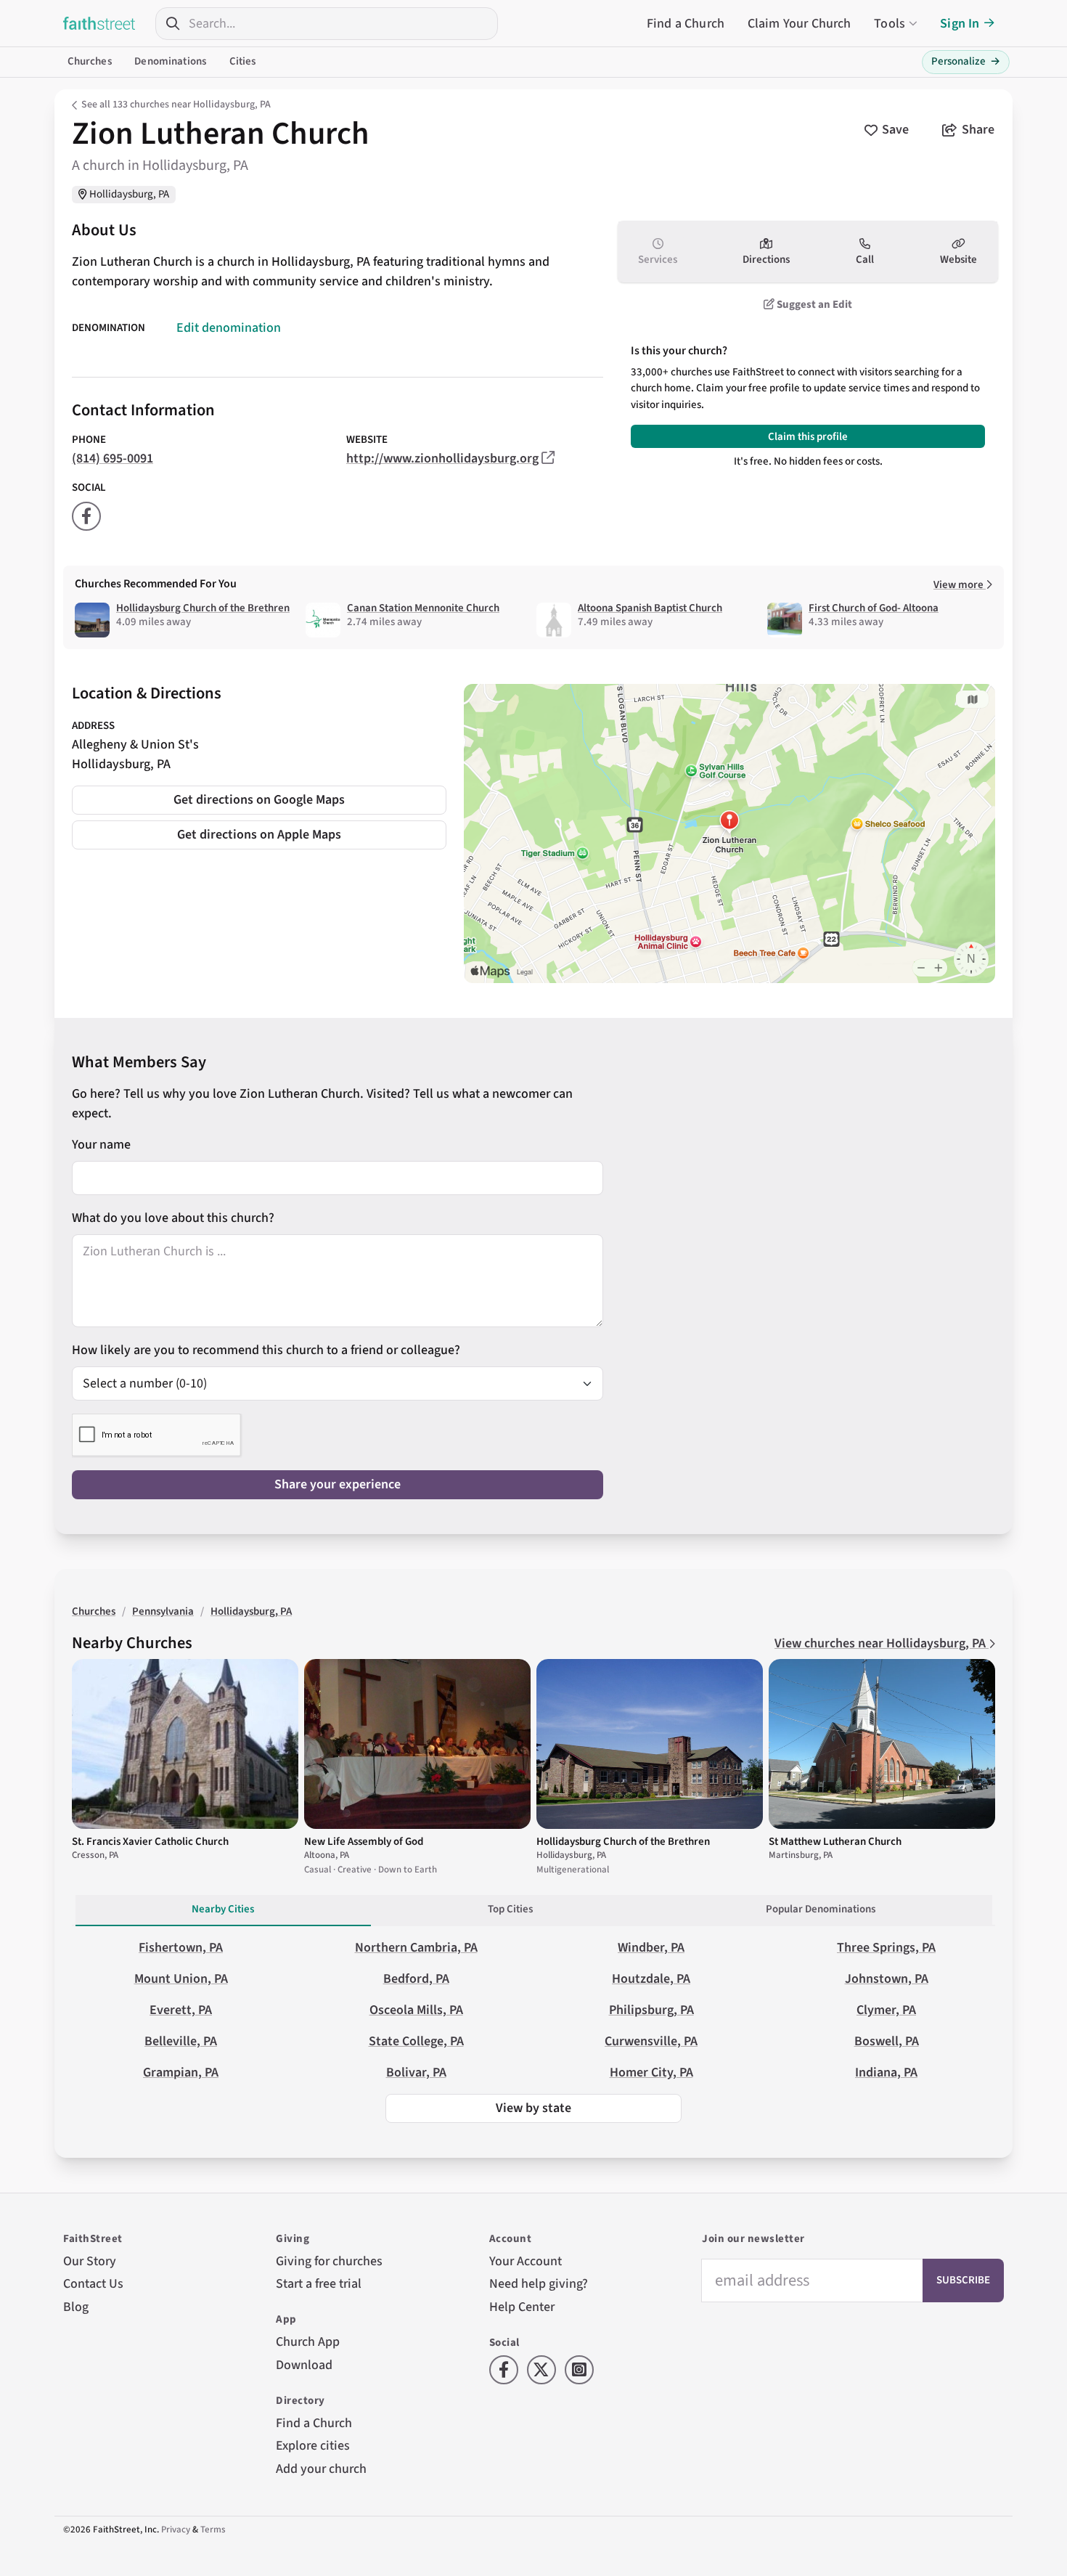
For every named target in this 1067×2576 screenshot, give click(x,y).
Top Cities (510, 1909)
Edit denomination (229, 328)
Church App (308, 2342)
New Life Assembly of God (364, 1842)
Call (865, 260)
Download (304, 2365)
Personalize (966, 61)
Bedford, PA (416, 1979)
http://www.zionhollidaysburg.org (442, 458)
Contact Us (93, 2284)
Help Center (522, 2307)
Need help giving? (539, 2284)
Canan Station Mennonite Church (423, 608)
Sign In (960, 24)
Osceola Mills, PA (416, 2010)
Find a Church (686, 24)
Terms (213, 2530)
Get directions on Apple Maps (259, 835)
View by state (533, 2108)
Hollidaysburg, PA (129, 194)
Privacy (176, 2530)
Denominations (170, 61)
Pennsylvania (163, 1611)
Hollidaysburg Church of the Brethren (203, 608)
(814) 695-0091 (113, 458)
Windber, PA (651, 1948)
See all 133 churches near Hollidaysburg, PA (176, 105)
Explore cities (313, 2446)
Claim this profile (808, 437)
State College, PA (416, 2041)
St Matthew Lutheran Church (835, 1842)
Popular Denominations (821, 1909)
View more (960, 585)
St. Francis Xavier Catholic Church (150, 1842)
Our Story (90, 2261)
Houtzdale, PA (651, 1979)
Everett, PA (181, 2010)
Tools (890, 24)
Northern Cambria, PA (416, 1948)
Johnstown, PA (887, 1979)
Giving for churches (329, 2261)
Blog (76, 2307)
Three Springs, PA (886, 1948)
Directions (766, 260)
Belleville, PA (181, 2041)
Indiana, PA (886, 2072)
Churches (90, 61)
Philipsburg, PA (651, 2010)
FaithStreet (99, 23)
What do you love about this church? (173, 1218)
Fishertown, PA (181, 1948)
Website (958, 260)
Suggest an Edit (813, 305)
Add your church (321, 2469)
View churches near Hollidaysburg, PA (882, 1643)
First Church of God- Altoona (874, 608)
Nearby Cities (223, 1909)
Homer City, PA (651, 2072)
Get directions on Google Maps (259, 800)
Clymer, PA (886, 2010)
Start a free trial (319, 2284)
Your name (101, 1145)
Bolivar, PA (416, 2072)
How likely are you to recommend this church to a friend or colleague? (266, 1350)
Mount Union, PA (181, 1979)
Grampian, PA (181, 2072)
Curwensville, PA (651, 2041)
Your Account (526, 2261)
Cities (243, 61)
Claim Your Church (800, 24)
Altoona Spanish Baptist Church (650, 608)
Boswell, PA (887, 2041)
